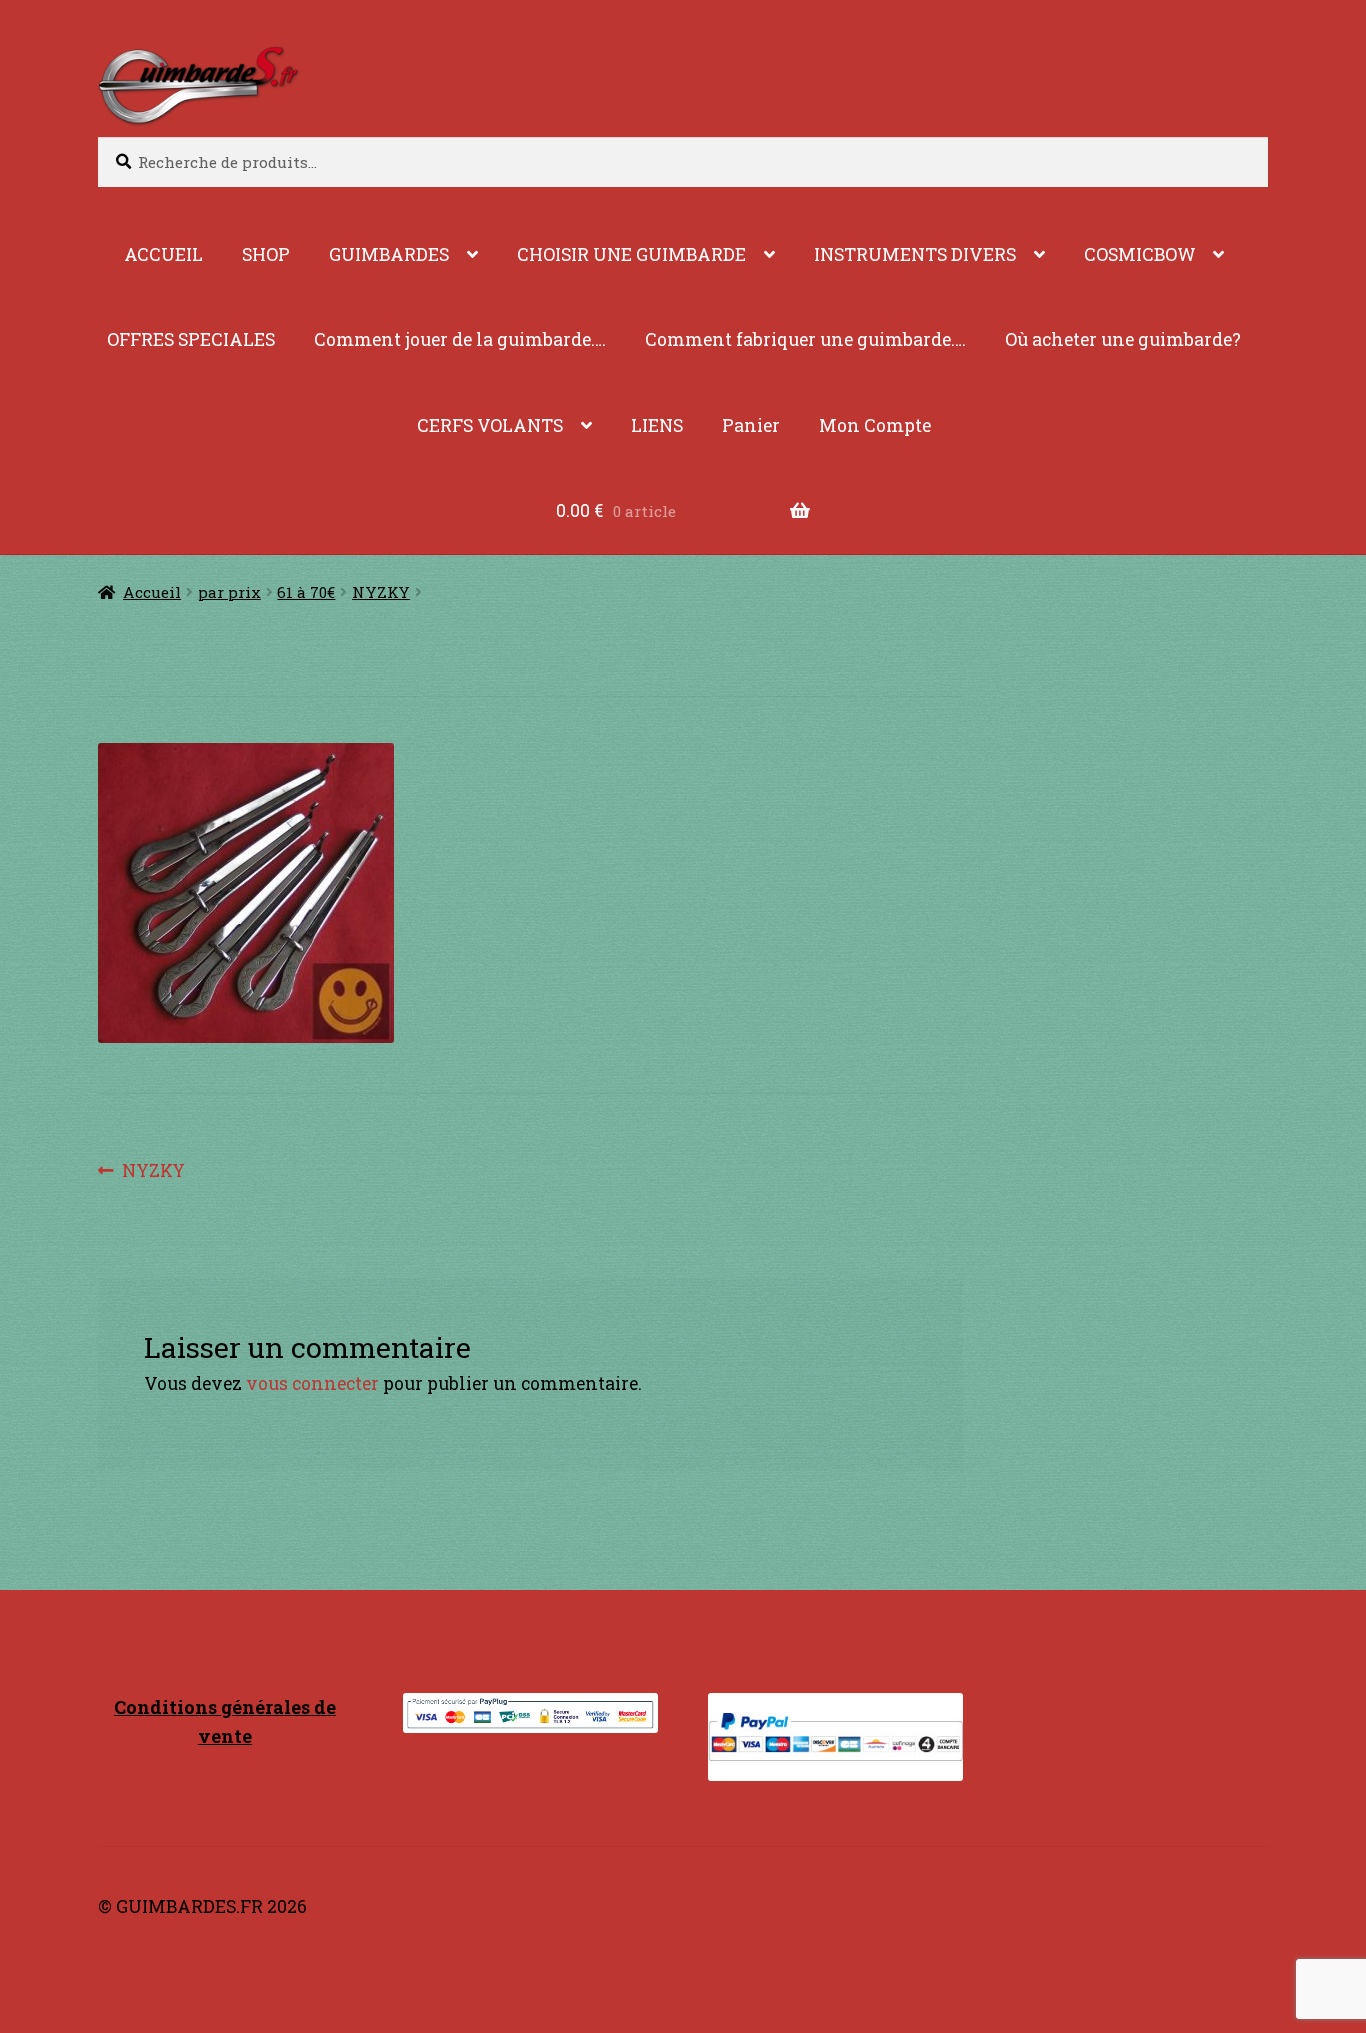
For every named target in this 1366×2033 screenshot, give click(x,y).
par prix (229, 592)
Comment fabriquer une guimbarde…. (805, 339)
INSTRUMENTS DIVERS (915, 254)
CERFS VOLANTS (490, 425)
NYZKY (381, 592)
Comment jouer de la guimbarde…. (460, 339)
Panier (751, 425)
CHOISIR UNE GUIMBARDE (631, 254)
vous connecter (312, 1383)
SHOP (266, 254)
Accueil (152, 592)
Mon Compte (875, 425)
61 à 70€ (306, 592)
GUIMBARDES (389, 254)
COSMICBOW (1140, 254)
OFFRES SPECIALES (191, 339)
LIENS (657, 425)
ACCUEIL (163, 254)
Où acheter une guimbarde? (1123, 339)
